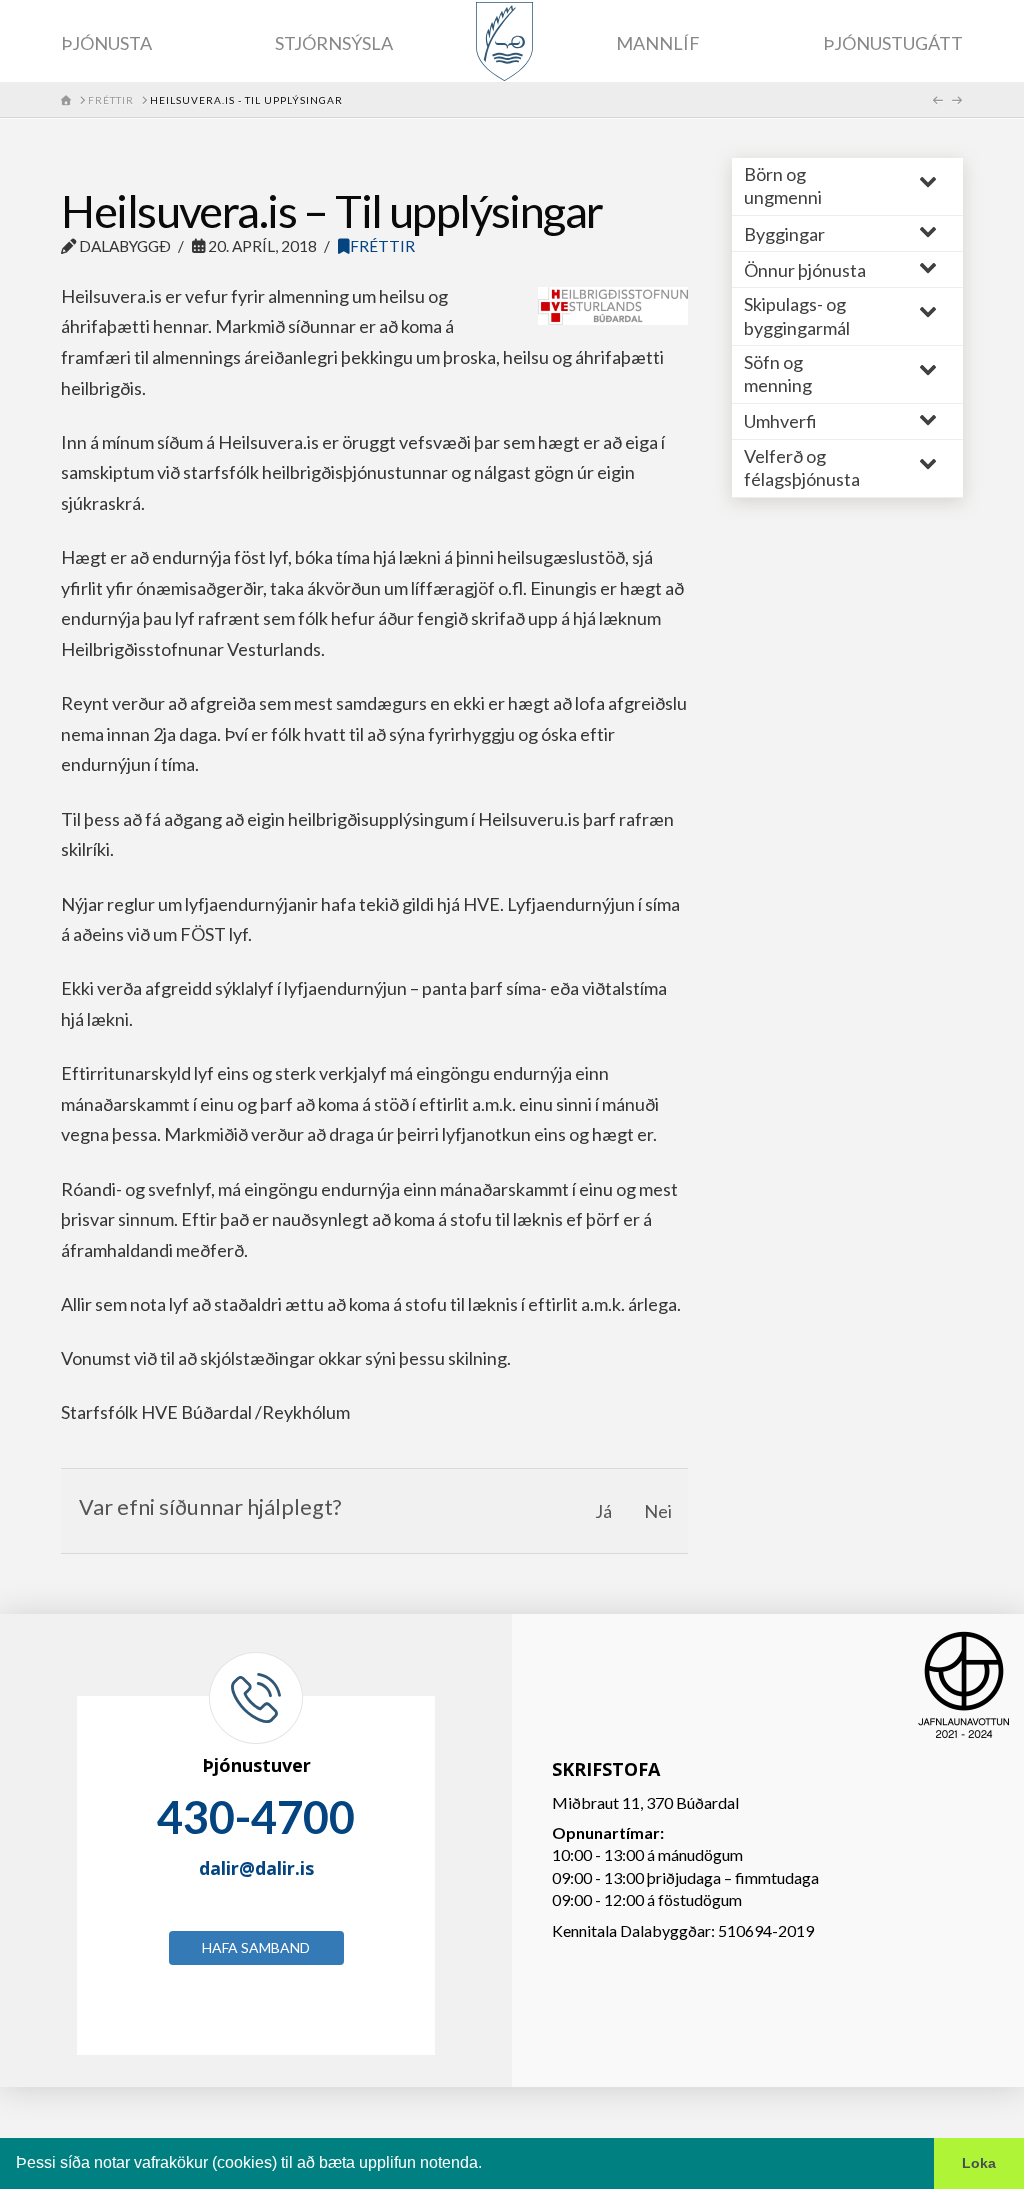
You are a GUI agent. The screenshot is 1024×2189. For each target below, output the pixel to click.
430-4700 (256, 1817)
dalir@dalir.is (256, 1868)
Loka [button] (979, 2163)
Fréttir (382, 246)
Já (603, 1511)
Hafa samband (256, 1947)
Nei (658, 1511)
